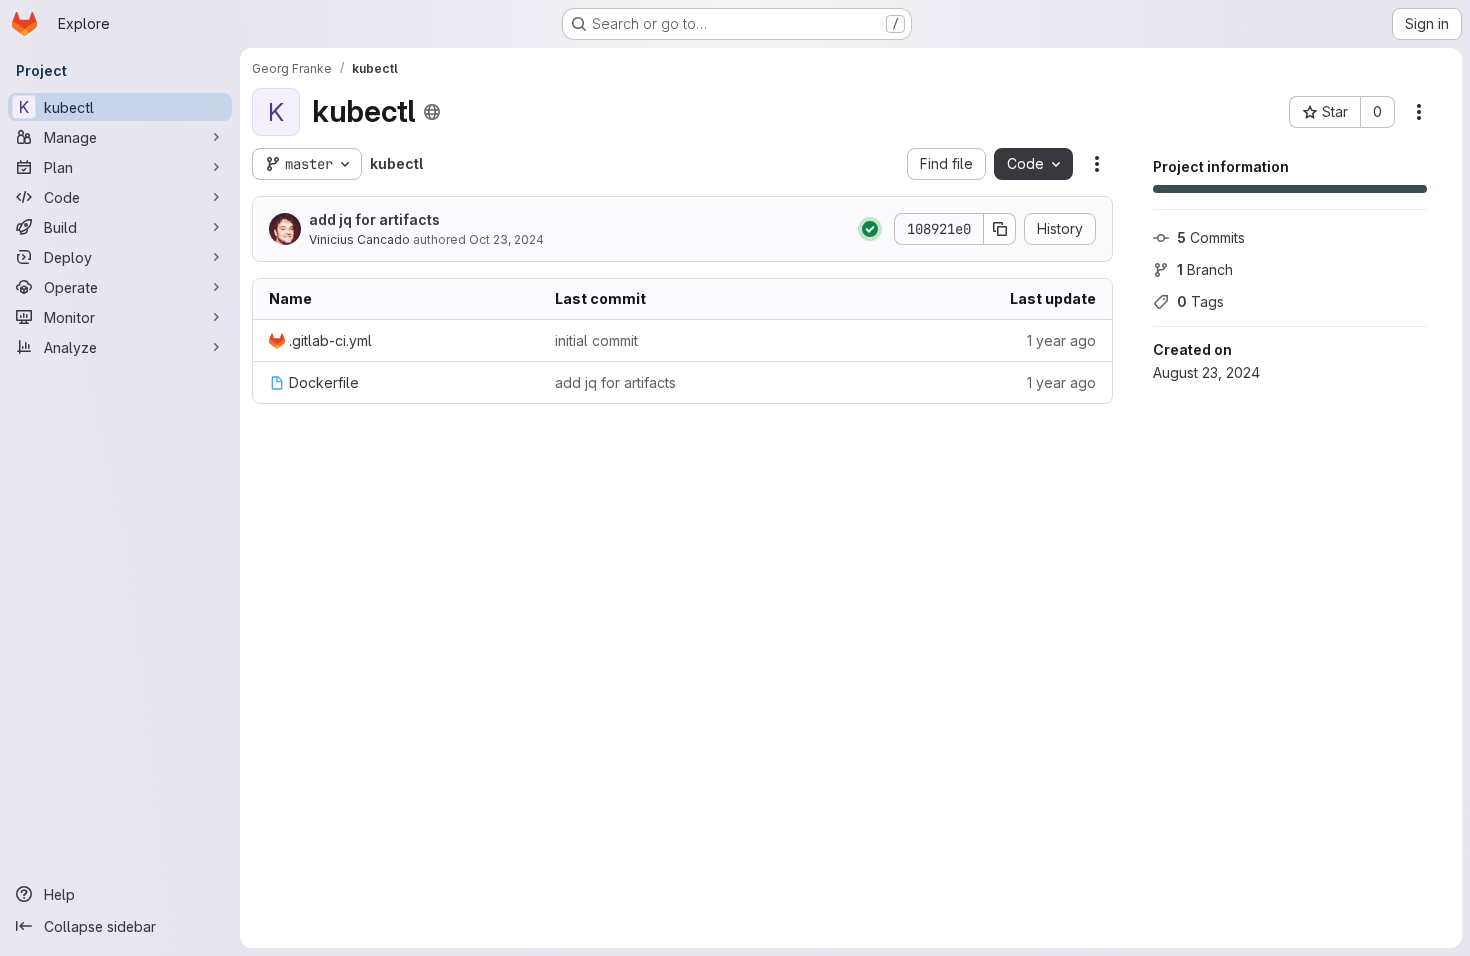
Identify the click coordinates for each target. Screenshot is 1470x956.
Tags (1200, 301)
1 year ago (1061, 340)
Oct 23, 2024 (506, 239)
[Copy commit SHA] (1000, 229)
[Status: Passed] (870, 229)
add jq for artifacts (374, 219)
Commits (1211, 237)
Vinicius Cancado (359, 239)
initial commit (596, 340)
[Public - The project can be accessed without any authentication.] (432, 112)
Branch (1205, 269)
